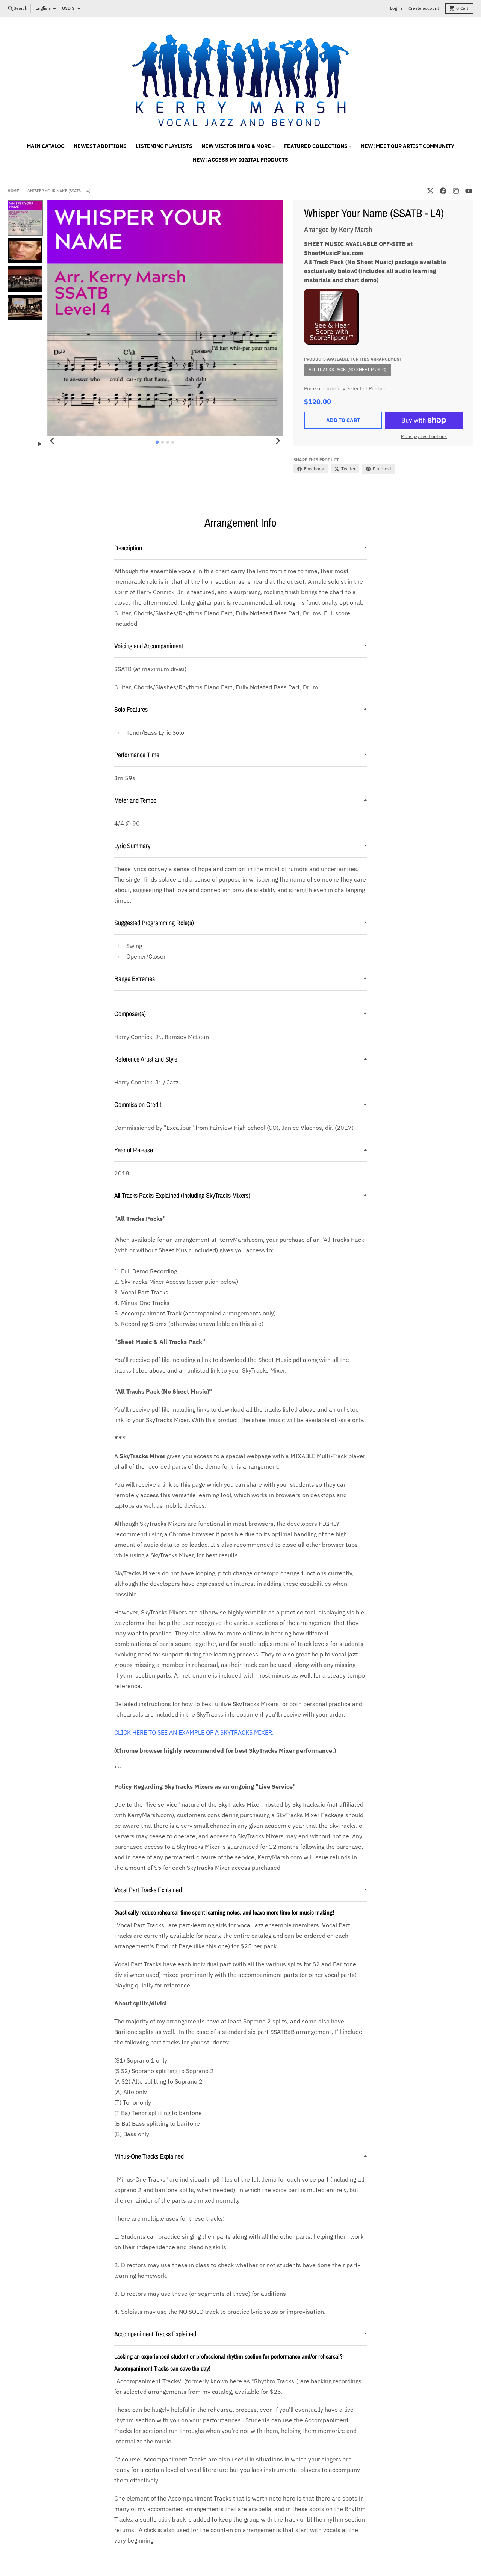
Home (13, 191)
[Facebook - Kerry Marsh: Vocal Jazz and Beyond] (443, 191)
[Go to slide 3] (168, 442)
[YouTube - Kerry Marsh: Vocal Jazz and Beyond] (469, 191)
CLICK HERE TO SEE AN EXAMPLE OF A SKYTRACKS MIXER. (194, 1732)
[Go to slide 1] (157, 442)
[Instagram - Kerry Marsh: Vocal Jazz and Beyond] (456, 191)
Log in (396, 8)
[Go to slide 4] (173, 442)
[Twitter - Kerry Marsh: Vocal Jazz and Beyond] (430, 191)
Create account (424, 8)
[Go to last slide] (53, 441)
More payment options (424, 436)
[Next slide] (278, 441)
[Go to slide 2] (162, 442)
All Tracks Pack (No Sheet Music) (347, 369)
